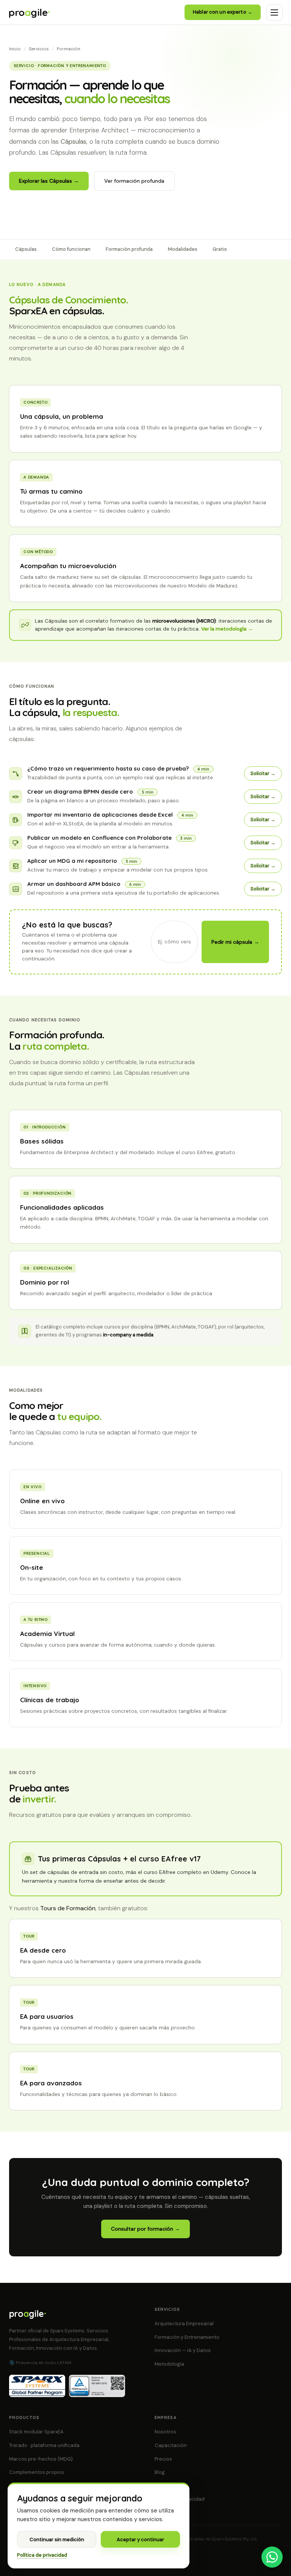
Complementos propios (37, 2472)
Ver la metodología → (227, 629)
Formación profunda (129, 249)
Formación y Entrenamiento (187, 2337)
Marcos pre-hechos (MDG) (41, 2459)
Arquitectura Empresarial (184, 2324)
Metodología (169, 2364)
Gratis (220, 249)
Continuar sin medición (57, 2539)
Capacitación (171, 2445)
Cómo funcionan (71, 249)
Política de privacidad (42, 2555)
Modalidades (183, 249)
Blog (160, 2472)
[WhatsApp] (272, 2557)
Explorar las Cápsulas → (49, 181)
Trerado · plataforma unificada (44, 2445)
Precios (163, 2459)
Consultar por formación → (145, 2229)
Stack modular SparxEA (36, 2432)
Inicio (15, 49)
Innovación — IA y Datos (183, 2350)
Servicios (39, 49)
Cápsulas (26, 249)
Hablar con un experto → (223, 12)
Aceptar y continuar (140, 2539)
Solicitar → (263, 774)
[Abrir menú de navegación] (274, 12)
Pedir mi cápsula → (235, 942)
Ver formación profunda (134, 181)
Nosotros (165, 2432)
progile (29, 12)
